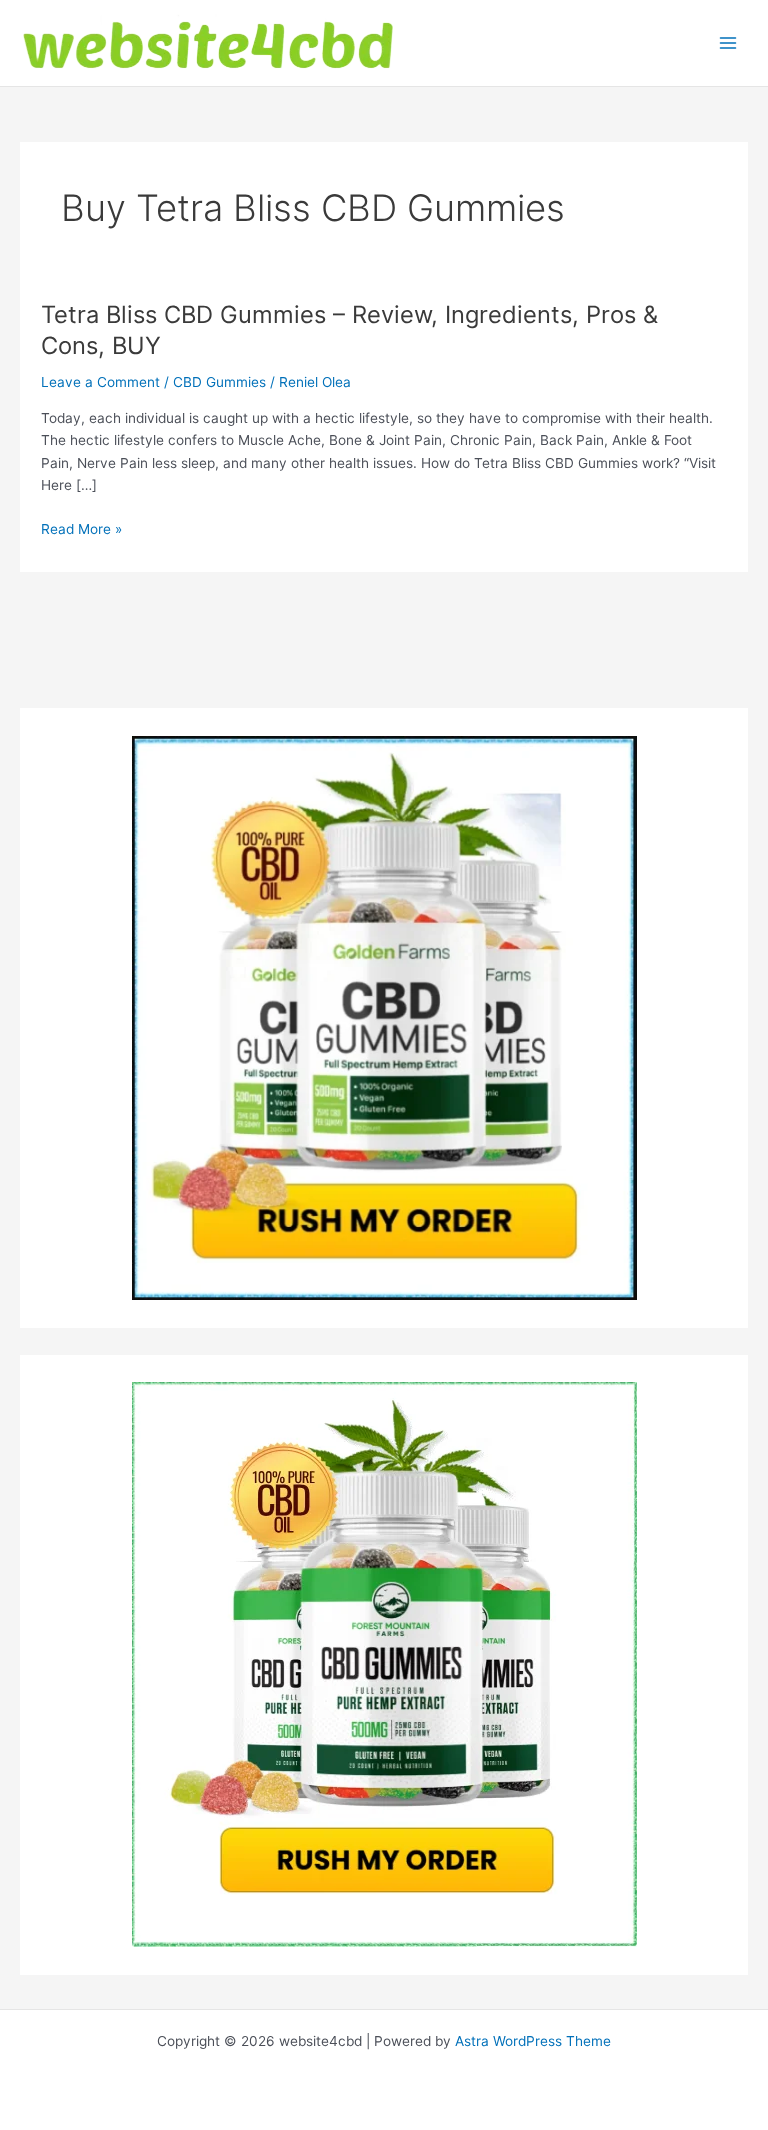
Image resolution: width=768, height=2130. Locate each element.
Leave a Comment (100, 382)
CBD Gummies (219, 382)
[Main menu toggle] (728, 43)
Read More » (81, 530)
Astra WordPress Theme (533, 2041)
